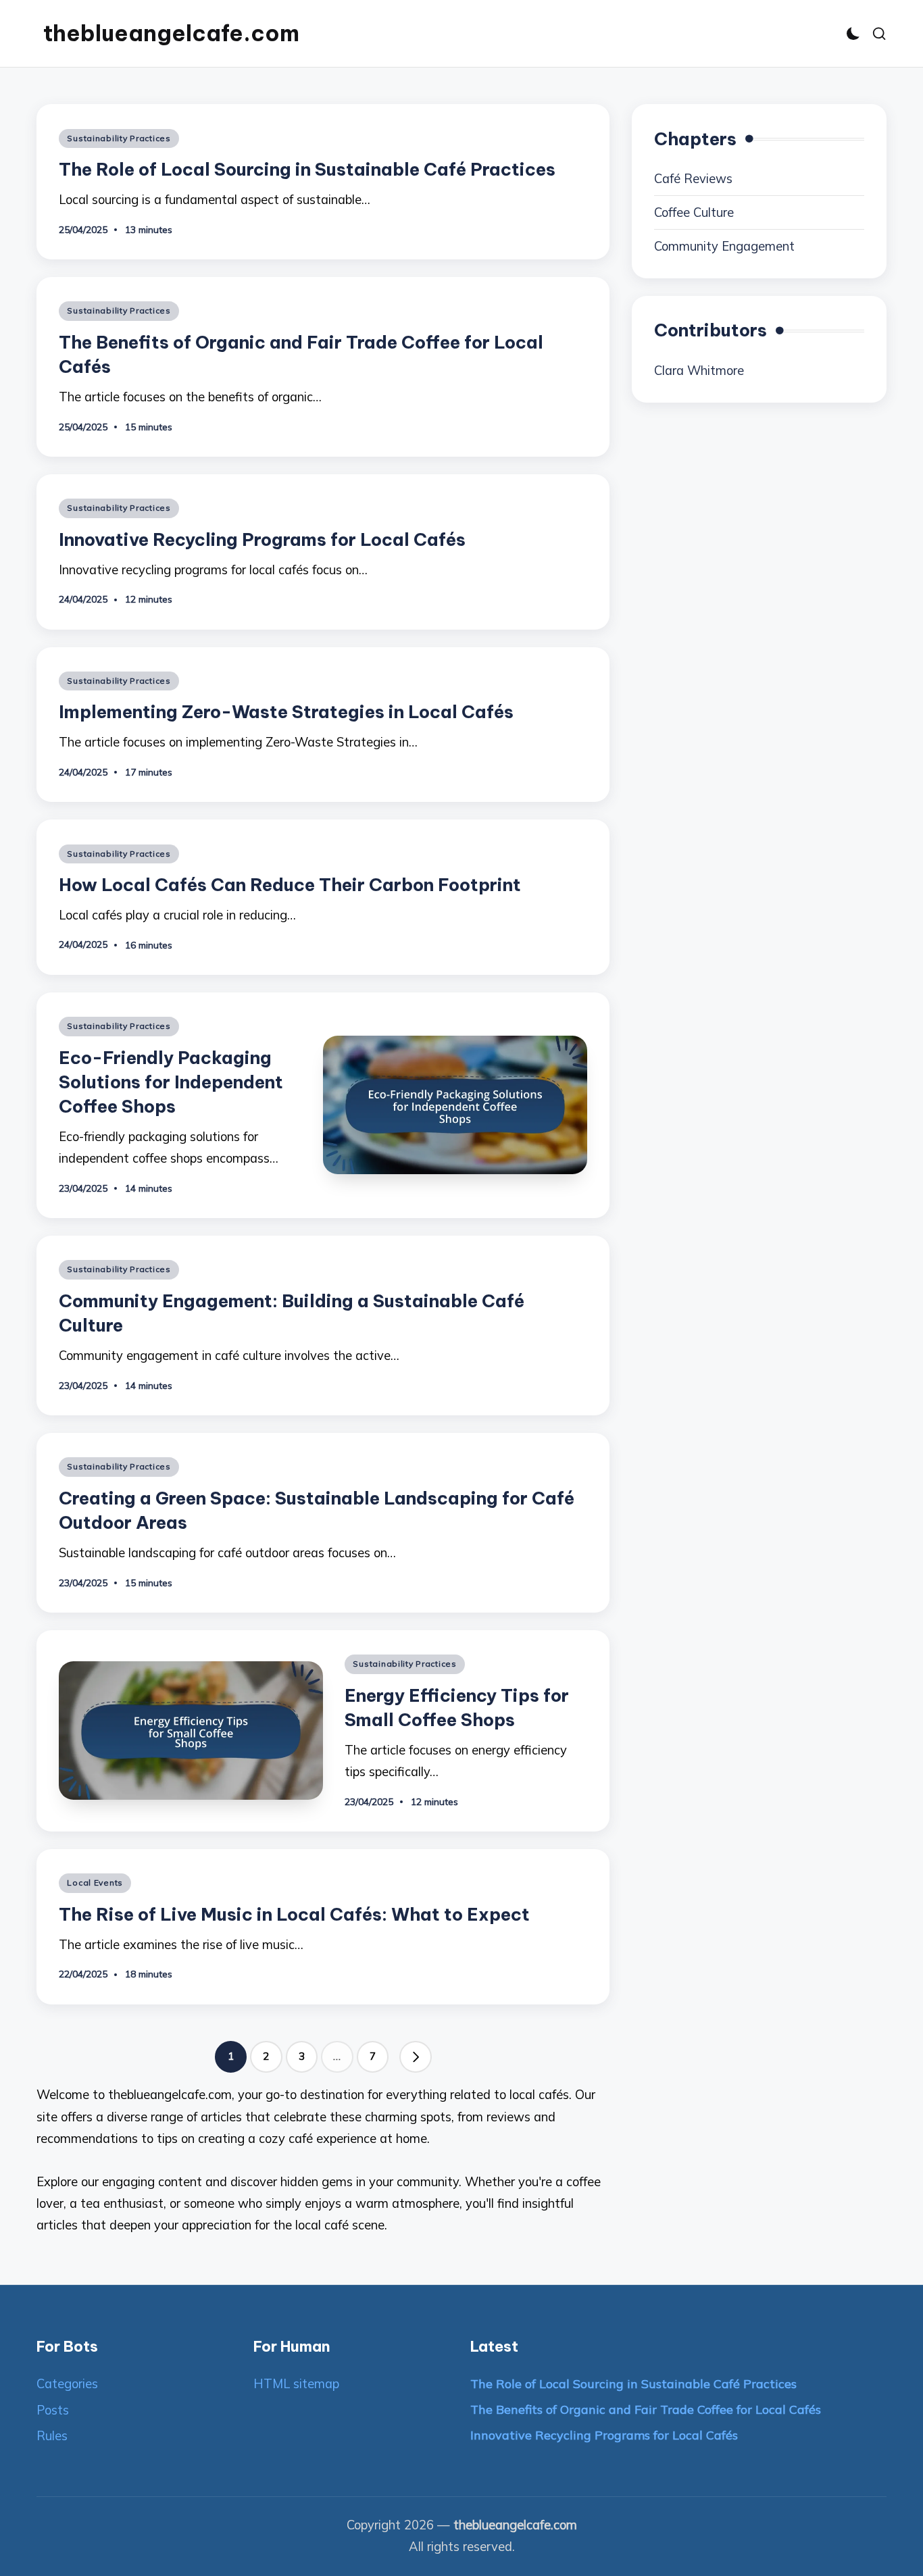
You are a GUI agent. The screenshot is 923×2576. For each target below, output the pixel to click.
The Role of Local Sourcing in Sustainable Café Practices (307, 169)
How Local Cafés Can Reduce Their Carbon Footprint (290, 885)
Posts (53, 2410)
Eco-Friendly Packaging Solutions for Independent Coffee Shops (171, 1082)
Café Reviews (693, 179)
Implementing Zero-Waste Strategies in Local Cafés (286, 712)
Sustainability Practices (119, 138)
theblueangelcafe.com (171, 33)
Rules (52, 2436)
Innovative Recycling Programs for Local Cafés (262, 539)
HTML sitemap (296, 2384)
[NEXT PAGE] (416, 2057)
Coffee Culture (694, 212)
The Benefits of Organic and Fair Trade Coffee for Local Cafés (646, 2409)
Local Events (95, 1883)
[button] (416, 2057)
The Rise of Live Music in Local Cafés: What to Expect (294, 1914)
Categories (67, 2384)
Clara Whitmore (699, 371)
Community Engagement (724, 246)
